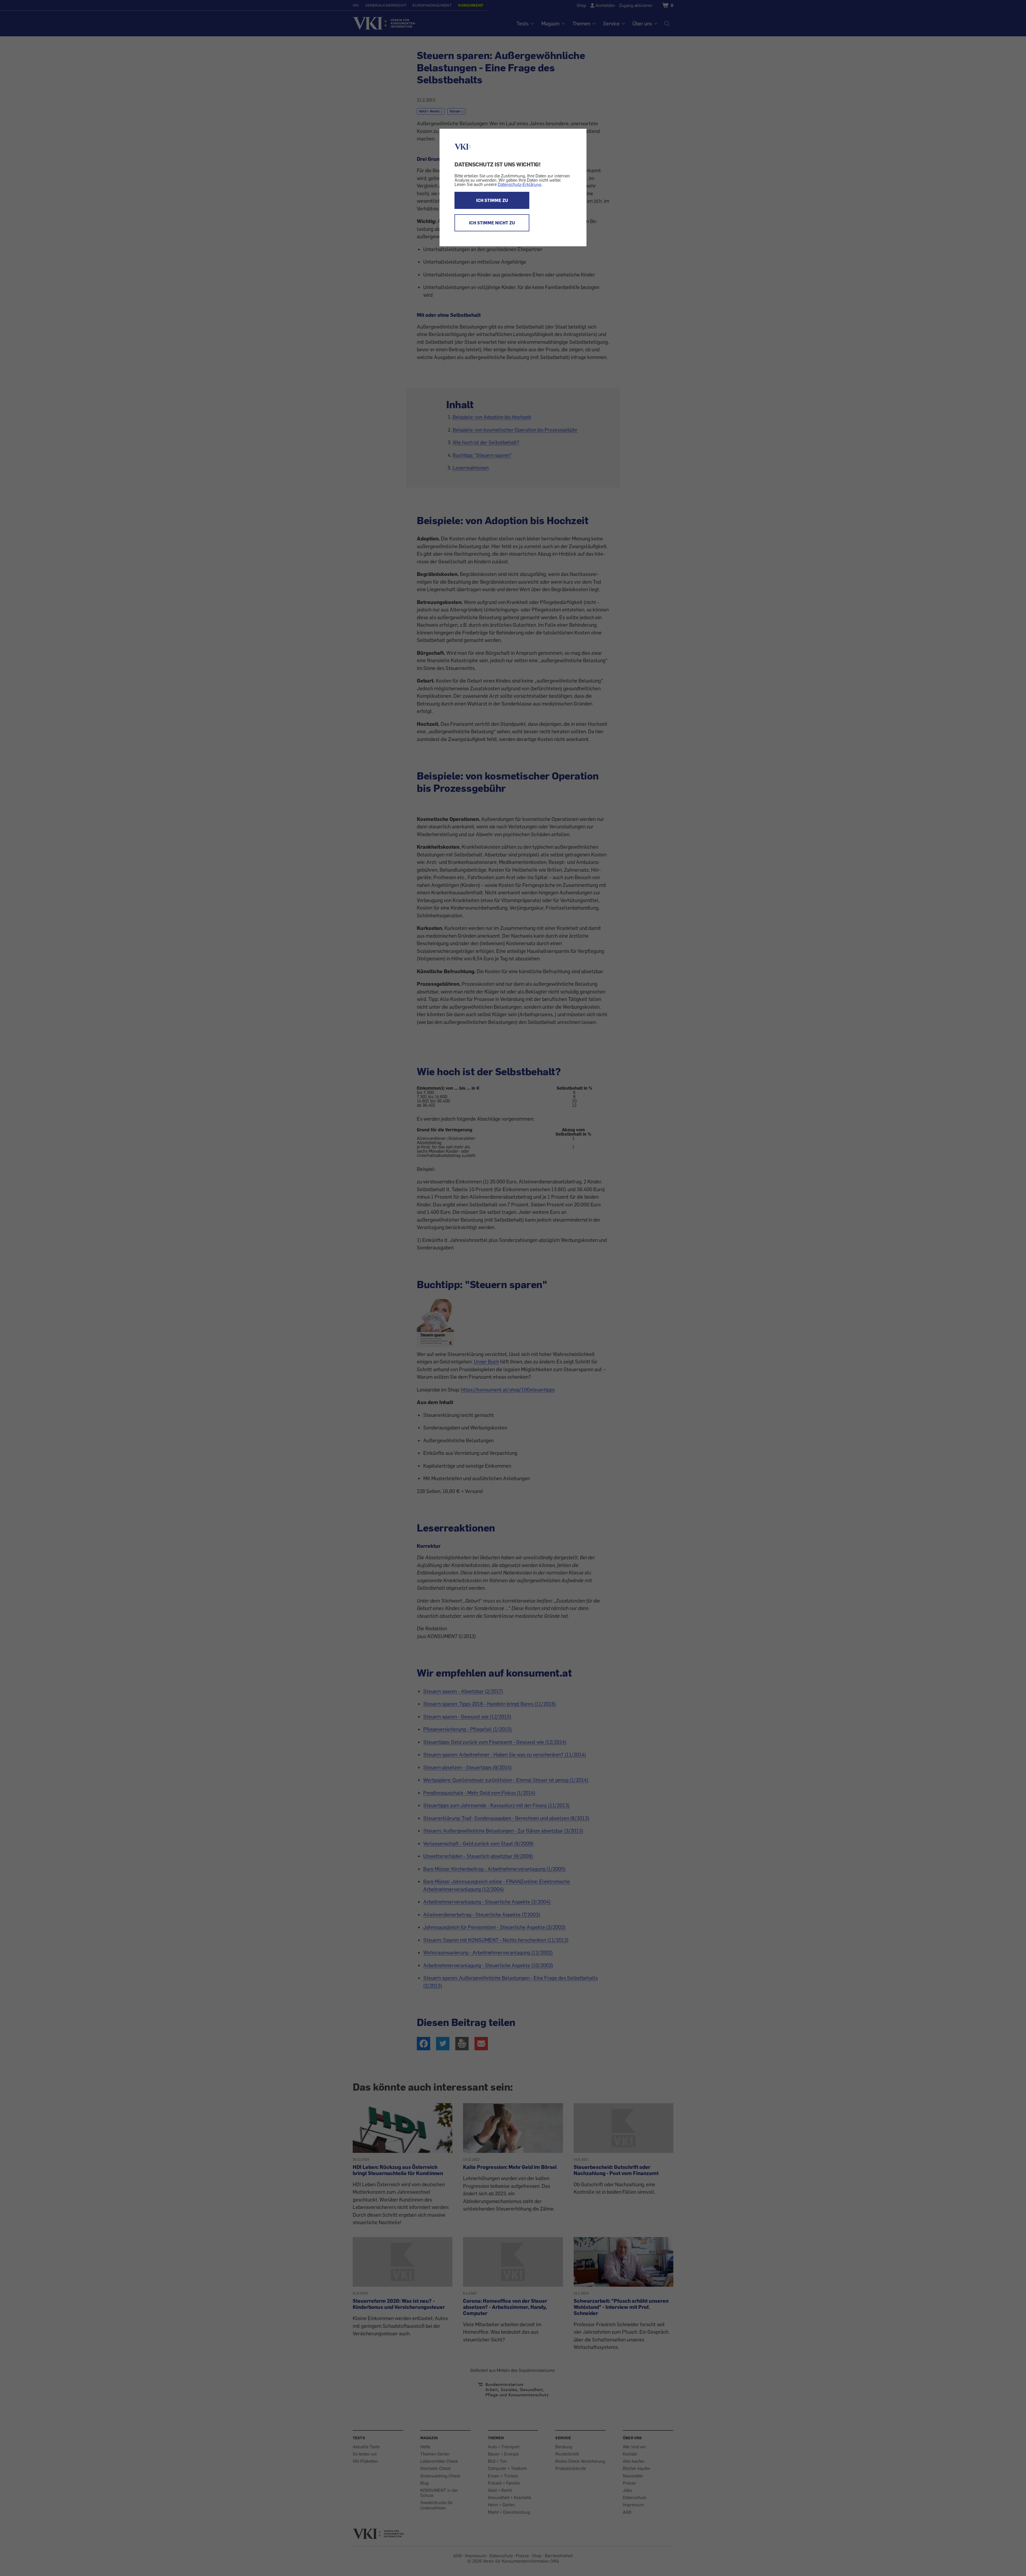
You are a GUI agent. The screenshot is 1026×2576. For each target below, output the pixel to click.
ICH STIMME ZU (492, 200)
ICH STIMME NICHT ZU (492, 223)
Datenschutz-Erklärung (520, 184)
